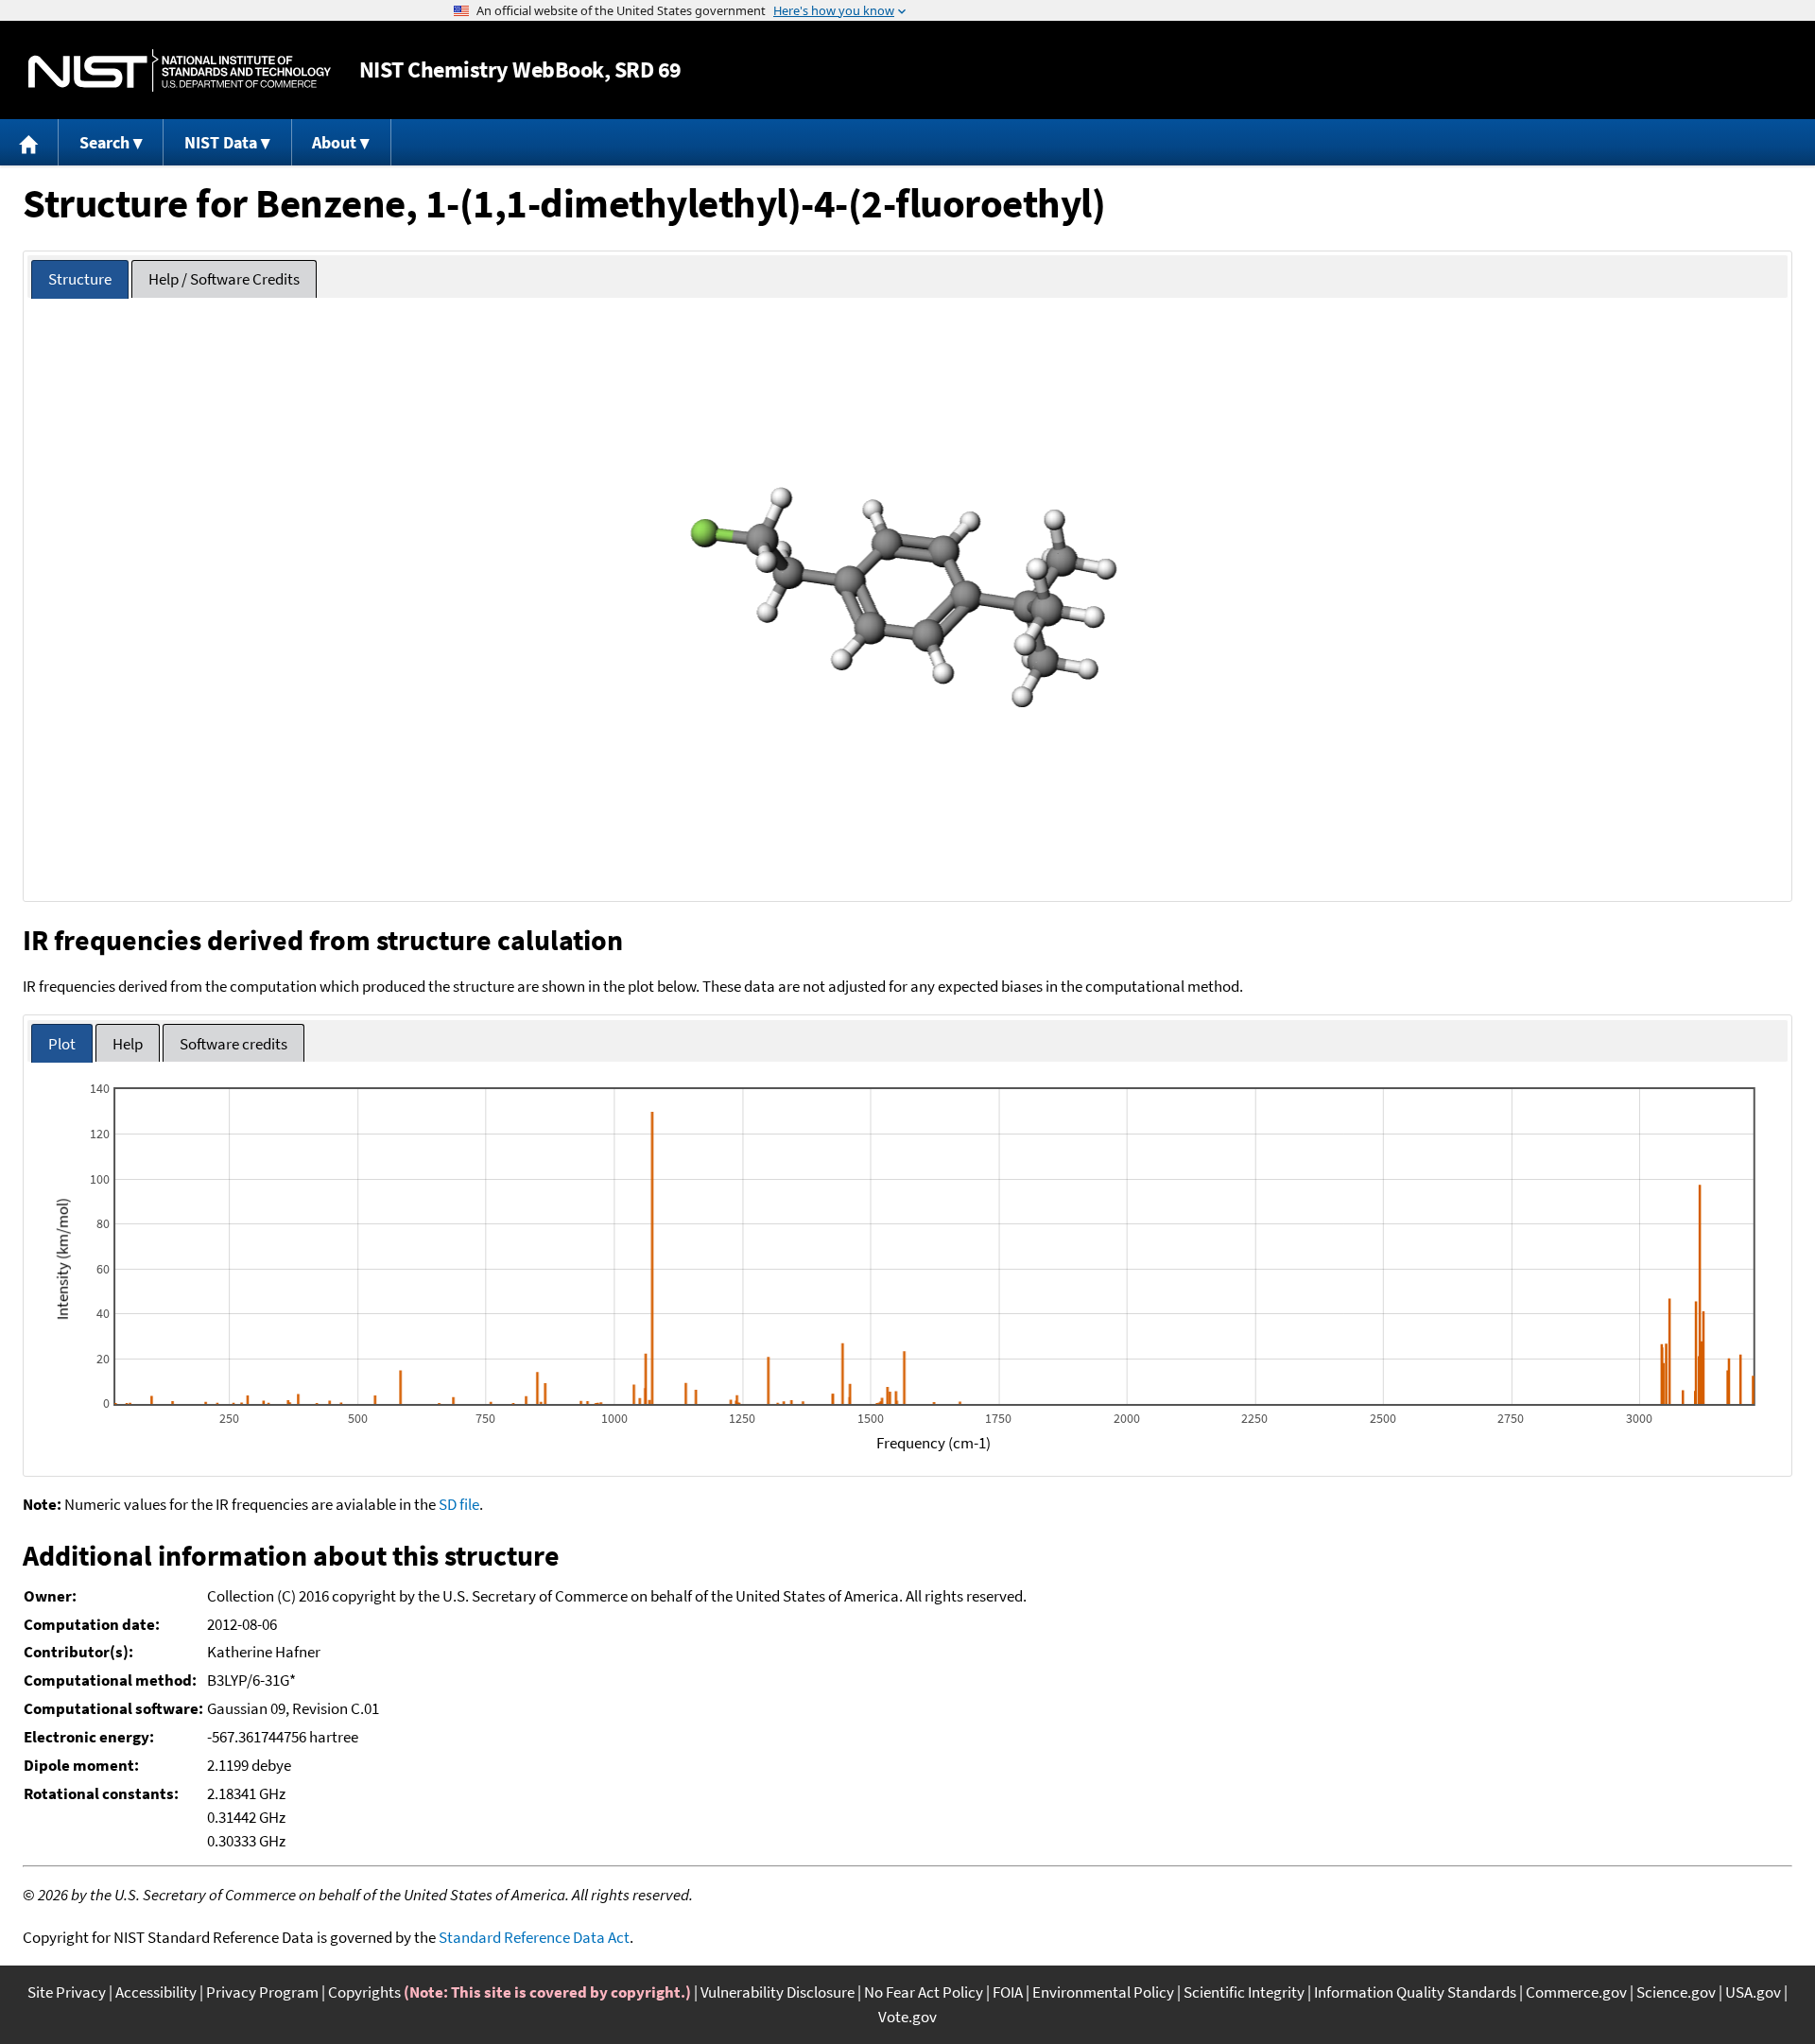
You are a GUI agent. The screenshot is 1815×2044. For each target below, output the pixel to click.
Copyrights (364, 1992)
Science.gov (1676, 1992)
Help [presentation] (128, 1044)
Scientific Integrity (1244, 1992)
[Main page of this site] (29, 142)
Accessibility (156, 1992)
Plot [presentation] (62, 1044)
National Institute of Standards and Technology (180, 70)
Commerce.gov (1576, 1992)
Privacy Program (262, 1992)
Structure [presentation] (80, 279)
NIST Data (221, 142)
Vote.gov (907, 2017)
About (334, 142)
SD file (459, 1504)
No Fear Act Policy (924, 1992)
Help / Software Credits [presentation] (224, 279)
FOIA (1008, 1992)
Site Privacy (67, 1992)
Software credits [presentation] (233, 1044)
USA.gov (1753, 1992)
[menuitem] (29, 142)
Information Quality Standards (1415, 1992)
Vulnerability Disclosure (778, 1992)
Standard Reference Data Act (534, 1937)
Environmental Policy (1103, 1992)
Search (104, 142)
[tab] (80, 279)
